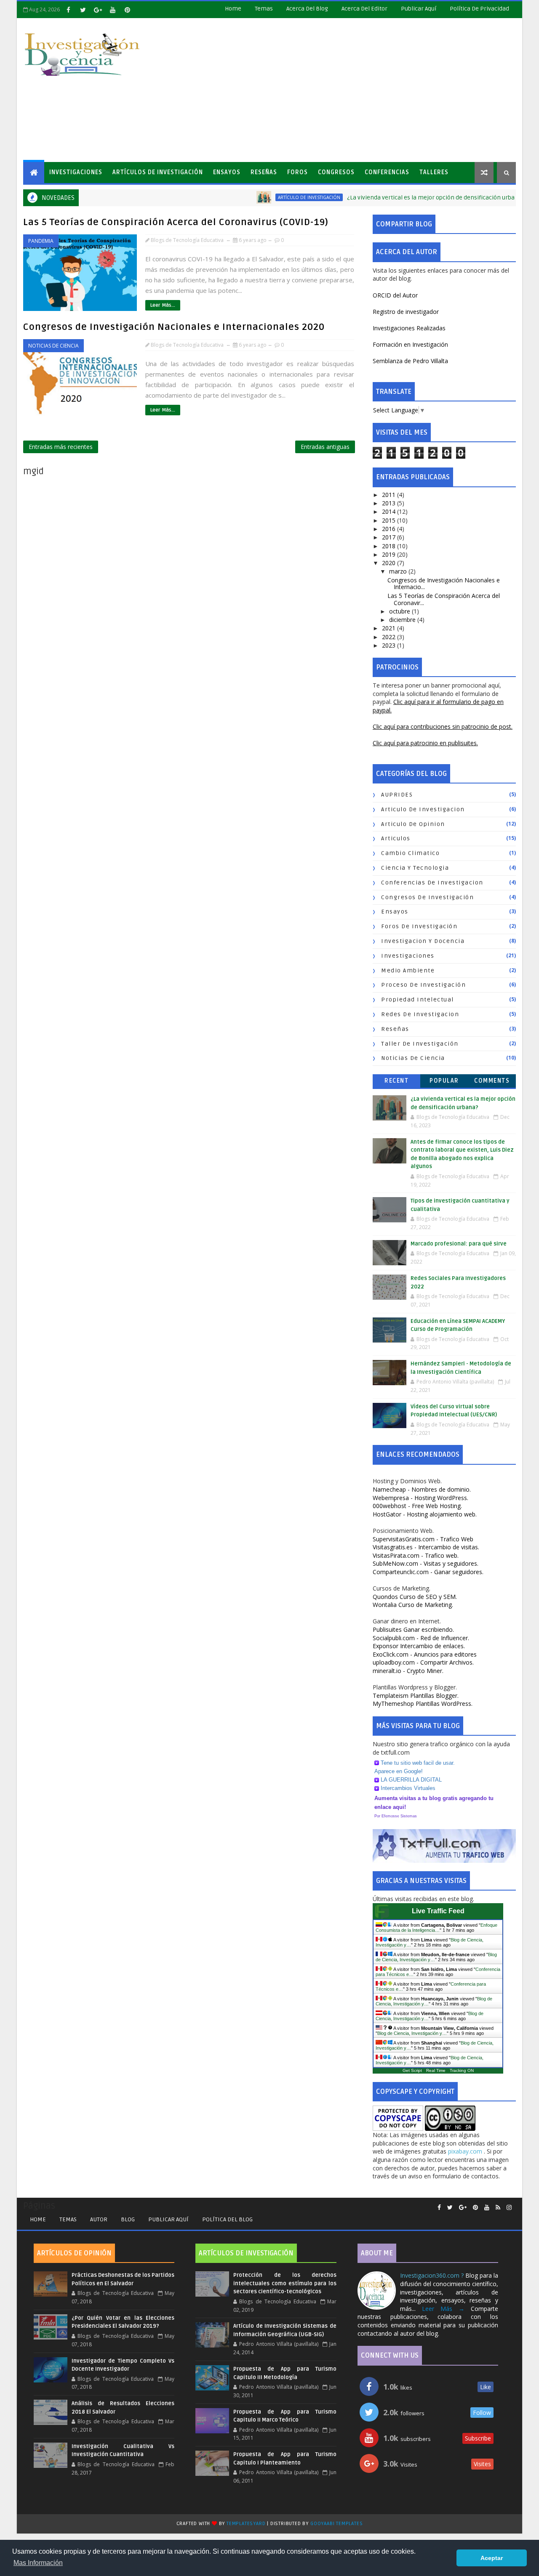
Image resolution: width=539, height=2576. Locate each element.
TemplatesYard (246, 2524)
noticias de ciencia (53, 346)
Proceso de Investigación (423, 985)
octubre (400, 611)
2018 (390, 546)
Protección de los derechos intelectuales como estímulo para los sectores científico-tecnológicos (285, 2283)
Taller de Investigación (420, 1044)
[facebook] (68, 10)
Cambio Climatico (410, 853)
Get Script (412, 2070)
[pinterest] (127, 10)
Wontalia (413, 1605)
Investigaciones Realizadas (409, 328)
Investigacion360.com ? (433, 2275)
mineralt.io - (408, 1671)
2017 (390, 537)
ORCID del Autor (395, 295)
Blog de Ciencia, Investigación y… (412, 2033)
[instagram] (509, 2208)
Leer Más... (163, 305)
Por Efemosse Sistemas (396, 1816)
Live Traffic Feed (438, 1911)
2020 (390, 563)
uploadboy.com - (423, 1662)
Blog (128, 2219)
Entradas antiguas (325, 447)
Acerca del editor (364, 9)
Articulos (396, 838)
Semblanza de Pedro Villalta (410, 361)
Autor (99, 2219)
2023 (390, 645)
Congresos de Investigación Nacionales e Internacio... (444, 584)
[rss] (498, 2208)
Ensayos (227, 172)
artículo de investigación (267, 197)
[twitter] (83, 10)
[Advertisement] (362, 90)
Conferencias (387, 172)
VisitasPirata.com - (416, 1555)
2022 (390, 637)
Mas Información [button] (38, 2563)
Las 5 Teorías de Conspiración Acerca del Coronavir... (444, 599)
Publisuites (413, 1629)
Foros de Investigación (419, 926)
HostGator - (425, 1514)
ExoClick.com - (425, 1654)
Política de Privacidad (479, 9)
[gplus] (98, 10)
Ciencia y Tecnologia (415, 868)
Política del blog (227, 2219)
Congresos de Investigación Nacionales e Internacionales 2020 (174, 327)
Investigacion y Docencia (423, 941)
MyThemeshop (423, 1704)
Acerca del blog (307, 9)
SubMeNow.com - (426, 1563)
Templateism (416, 1696)
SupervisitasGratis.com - (423, 1539)
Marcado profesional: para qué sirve (459, 1244)
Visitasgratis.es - (426, 1547)
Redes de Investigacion (420, 1014)
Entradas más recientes (61, 447)
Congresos (336, 172)
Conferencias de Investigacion (432, 883)
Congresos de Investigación (427, 897)
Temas (264, 9)
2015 (390, 520)
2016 (390, 529)
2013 (390, 503)
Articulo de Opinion (413, 824)
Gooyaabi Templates (336, 2524)
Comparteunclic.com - (428, 1572)
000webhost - (417, 1506)
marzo (399, 571)
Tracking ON (462, 2070)
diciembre (403, 620)
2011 (390, 495)
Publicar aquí (168, 2219)
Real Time (436, 2070)
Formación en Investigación (410, 344)
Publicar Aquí (419, 9)
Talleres (434, 172)
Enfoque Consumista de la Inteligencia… (436, 1928)
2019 (390, 554)
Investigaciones (76, 172)
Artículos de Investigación (158, 172)
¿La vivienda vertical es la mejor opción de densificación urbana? (393, 198)
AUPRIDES (397, 795)
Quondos (415, 1597)
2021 (390, 628)
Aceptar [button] (492, 2558)
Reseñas (264, 172)
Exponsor (419, 1646)
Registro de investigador (406, 312)
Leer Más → (443, 2309)
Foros (298, 172)
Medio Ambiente (408, 971)
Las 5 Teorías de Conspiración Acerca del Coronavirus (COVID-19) (176, 222)
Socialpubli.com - (421, 1638)
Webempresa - (420, 1498)
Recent (396, 1081)
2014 (390, 511)
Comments (492, 1081)
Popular (444, 1081)
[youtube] (112, 10)
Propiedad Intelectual (418, 1000)
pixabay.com (466, 2151)
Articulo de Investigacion (423, 809)
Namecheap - (422, 1489)
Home (233, 9)
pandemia (41, 241)
